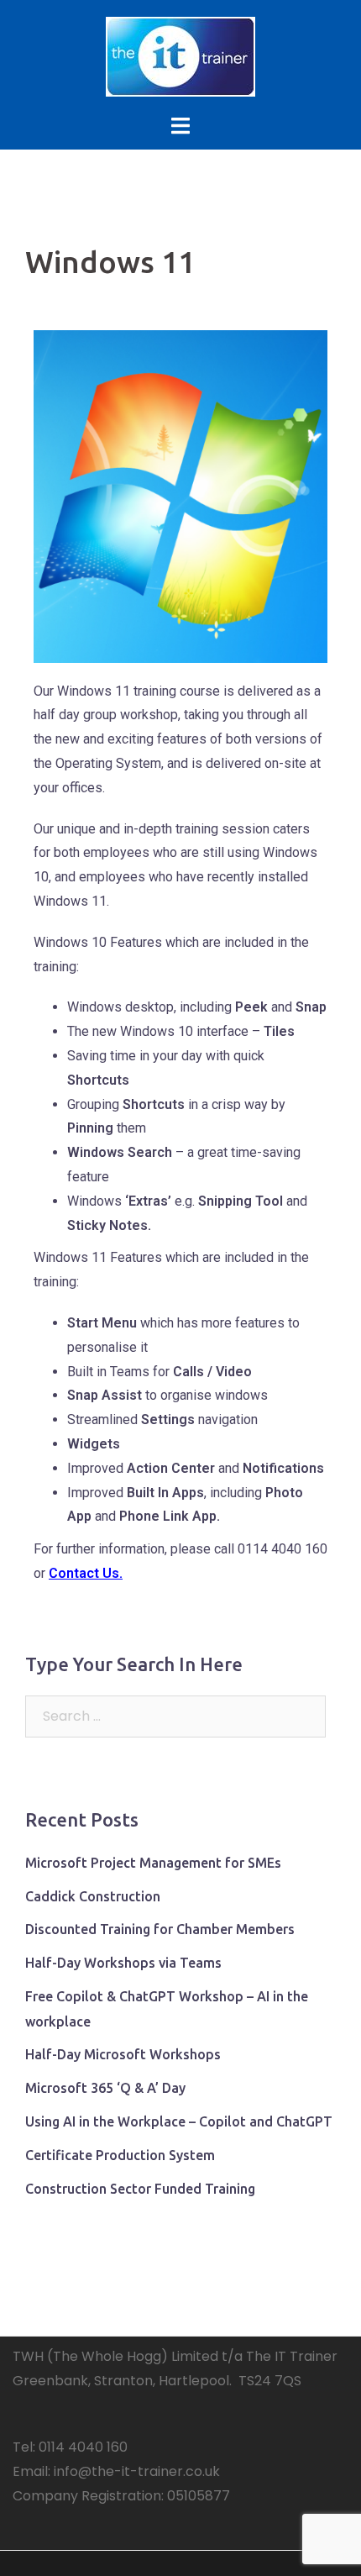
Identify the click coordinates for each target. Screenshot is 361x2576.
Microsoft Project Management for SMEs (153, 1863)
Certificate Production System (120, 2155)
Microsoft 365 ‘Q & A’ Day (105, 2088)
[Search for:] (175, 1716)
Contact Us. (86, 1573)
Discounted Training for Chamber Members (160, 1929)
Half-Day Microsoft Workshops (123, 2054)
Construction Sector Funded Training (140, 2189)
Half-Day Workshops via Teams (123, 1963)
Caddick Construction (93, 1896)
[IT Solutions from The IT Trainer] (180, 56)
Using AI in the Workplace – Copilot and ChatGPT (179, 2121)
